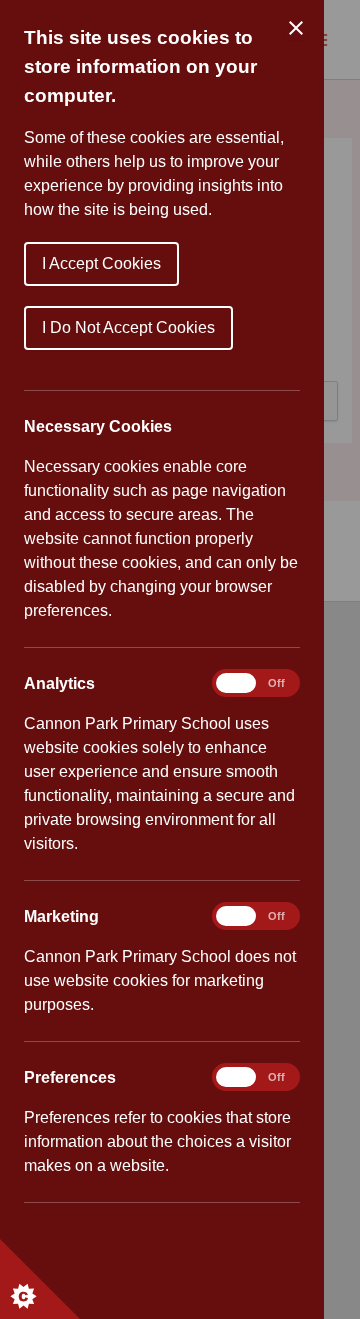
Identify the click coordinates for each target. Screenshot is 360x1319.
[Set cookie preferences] (40, 1279)
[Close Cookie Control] (296, 28)
